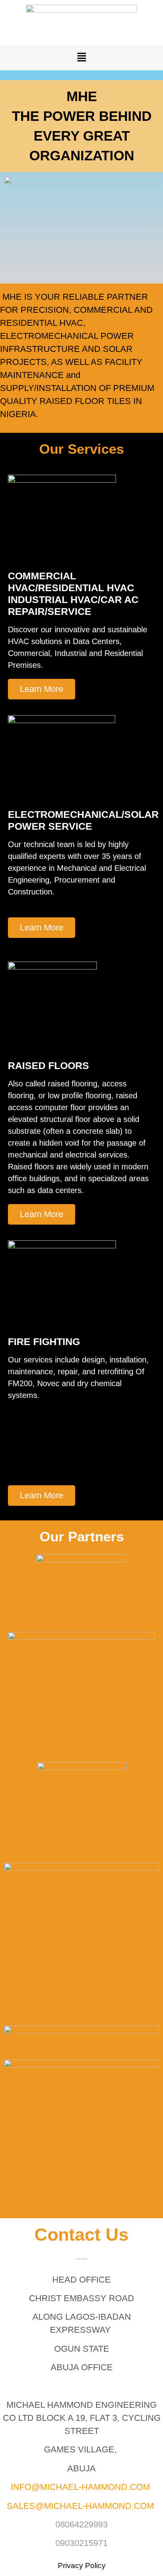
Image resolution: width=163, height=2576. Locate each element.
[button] (81, 58)
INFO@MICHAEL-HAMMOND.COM (80, 2487)
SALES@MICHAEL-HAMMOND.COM (80, 2506)
